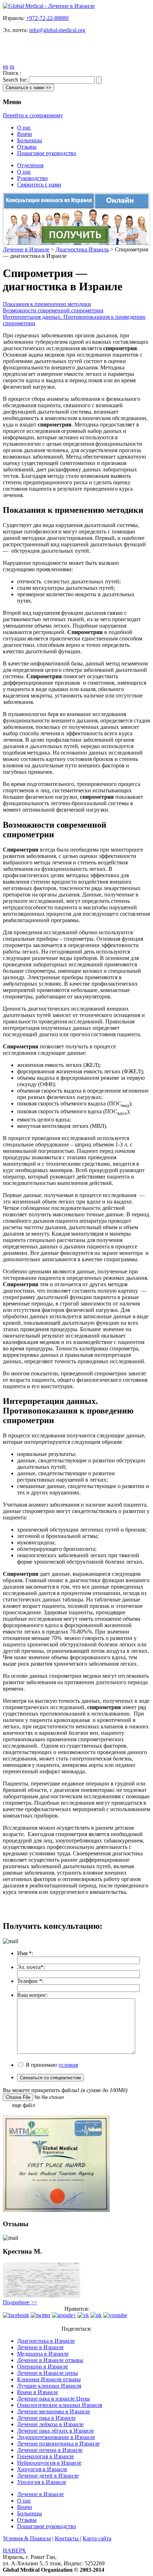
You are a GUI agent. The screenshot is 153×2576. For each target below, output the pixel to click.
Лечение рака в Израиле (46, 2418)
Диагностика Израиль (82, 249)
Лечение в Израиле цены (48, 2373)
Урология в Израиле (42, 2482)
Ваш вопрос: (32, 1995)
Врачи (25, 134)
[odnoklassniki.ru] (96, 2315)
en (6, 67)
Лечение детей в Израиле (48, 2476)
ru (12, 67)
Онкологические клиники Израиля (60, 2405)
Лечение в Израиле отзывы (50, 2360)
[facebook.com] (16, 2315)
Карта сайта (97, 2538)
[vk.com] (83, 2315)
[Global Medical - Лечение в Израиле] (49, 6)
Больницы (30, 140)
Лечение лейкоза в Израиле (50, 2424)
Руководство (32, 178)
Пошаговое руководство (47, 153)
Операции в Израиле (43, 2367)
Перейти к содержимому (33, 115)
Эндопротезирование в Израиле (56, 2437)
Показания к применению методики (47, 304)
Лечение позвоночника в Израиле (58, 2444)
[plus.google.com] (64, 2315)
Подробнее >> (20, 2302)
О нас (24, 127)
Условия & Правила (27, 2538)
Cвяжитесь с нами (39, 185)
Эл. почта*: (31, 1967)
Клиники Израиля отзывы (49, 2379)
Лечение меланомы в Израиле (54, 2411)
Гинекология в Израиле (46, 2456)
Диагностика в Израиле (46, 2341)
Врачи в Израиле (38, 2392)
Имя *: (25, 1953)
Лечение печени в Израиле (50, 2450)
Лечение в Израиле (26, 249)
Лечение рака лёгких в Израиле (56, 2431)
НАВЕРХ (14, 2551)
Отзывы (27, 147)
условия (68, 2065)
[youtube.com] (115, 2315)
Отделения (30, 165)
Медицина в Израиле (43, 2354)
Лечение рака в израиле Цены (54, 2399)
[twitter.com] (41, 2315)
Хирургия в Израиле (42, 2469)
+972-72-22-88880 (47, 18)
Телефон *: (30, 1981)
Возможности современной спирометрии (53, 310)
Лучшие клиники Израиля (49, 2386)
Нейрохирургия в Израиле (49, 2463)
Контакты (67, 2538)
